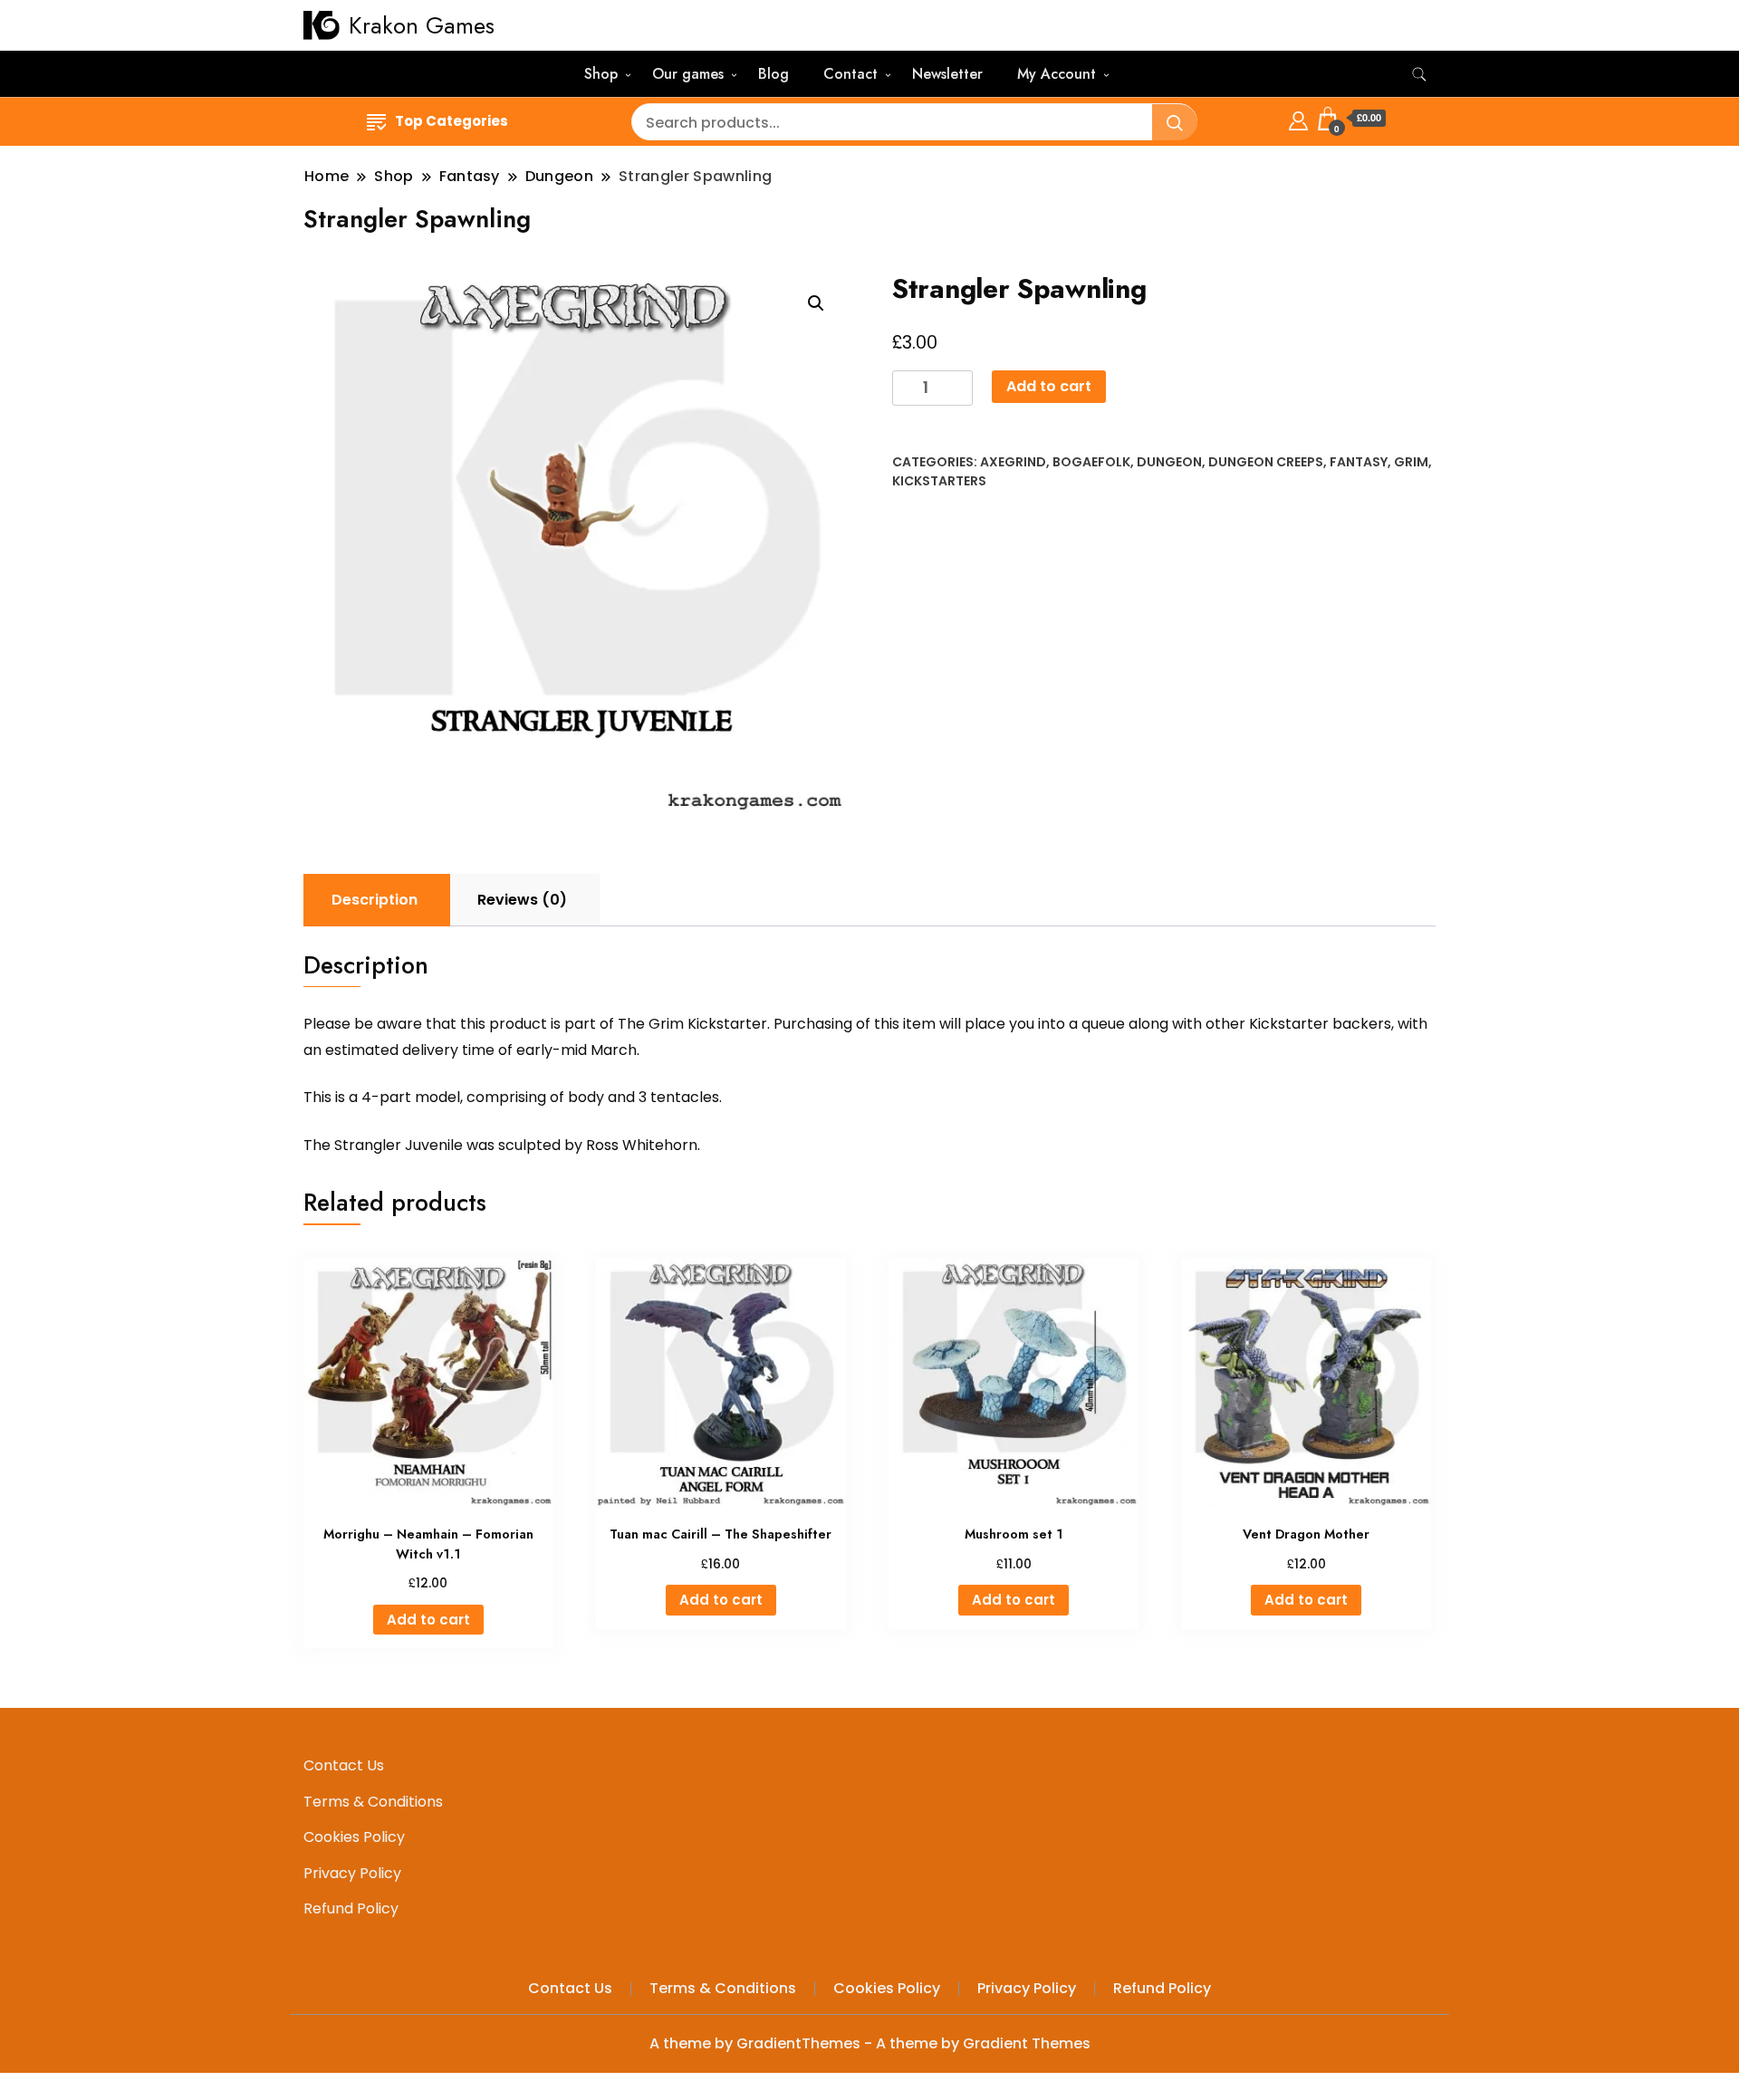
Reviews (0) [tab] (522, 900)
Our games (688, 74)
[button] (816, 303)
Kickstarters (939, 481)
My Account (1057, 74)
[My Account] (1298, 118)
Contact (850, 74)
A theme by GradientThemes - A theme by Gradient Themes (870, 2043)
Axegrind (1013, 462)
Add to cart (1049, 386)
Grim (1411, 462)
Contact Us (344, 1765)
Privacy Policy (352, 1873)
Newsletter (947, 74)
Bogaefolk (1091, 462)
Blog (773, 74)
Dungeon (1169, 462)
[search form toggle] (1419, 75)
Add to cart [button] (428, 1620)
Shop (601, 74)
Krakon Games (422, 25)
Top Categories (452, 121)
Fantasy (1359, 462)
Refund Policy (351, 1908)
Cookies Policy (354, 1837)
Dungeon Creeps (1266, 462)
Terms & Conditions (373, 1802)
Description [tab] (375, 900)
